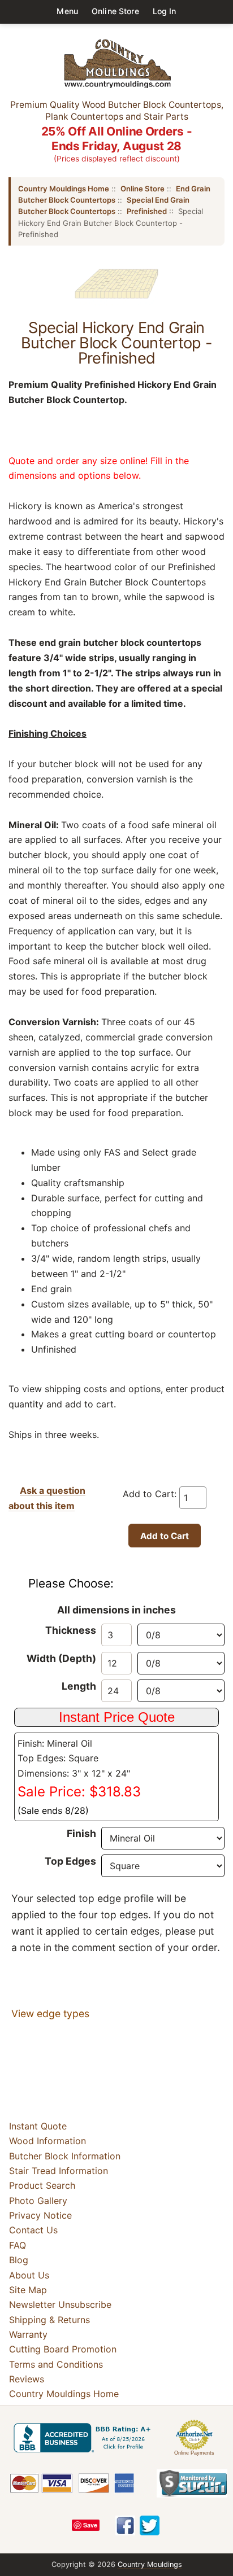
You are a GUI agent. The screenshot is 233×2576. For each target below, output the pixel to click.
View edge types (50, 2013)
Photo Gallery (38, 2201)
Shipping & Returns (49, 2320)
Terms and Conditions (56, 2364)
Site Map (28, 2290)
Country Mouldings (150, 2564)
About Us (29, 2275)
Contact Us (33, 2231)
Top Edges (70, 1861)
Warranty (28, 2334)
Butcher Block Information (65, 2156)
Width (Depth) (61, 1658)
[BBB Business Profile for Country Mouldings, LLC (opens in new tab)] (84, 2438)
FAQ (18, 2245)
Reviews (27, 2379)
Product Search (42, 2185)
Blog (19, 2260)
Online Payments (194, 2453)
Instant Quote (38, 2126)
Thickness (71, 1630)
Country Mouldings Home (64, 189)
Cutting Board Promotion (63, 2349)
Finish (81, 1833)
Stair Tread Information (59, 2171)
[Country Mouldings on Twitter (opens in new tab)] (150, 2525)
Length (79, 1686)
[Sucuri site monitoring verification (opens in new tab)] (192, 2483)
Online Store (115, 11)
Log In (165, 11)
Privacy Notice (40, 2215)
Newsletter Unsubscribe (60, 2304)
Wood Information (48, 2141)
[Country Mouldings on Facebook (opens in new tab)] (125, 2525)
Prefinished (147, 211)
